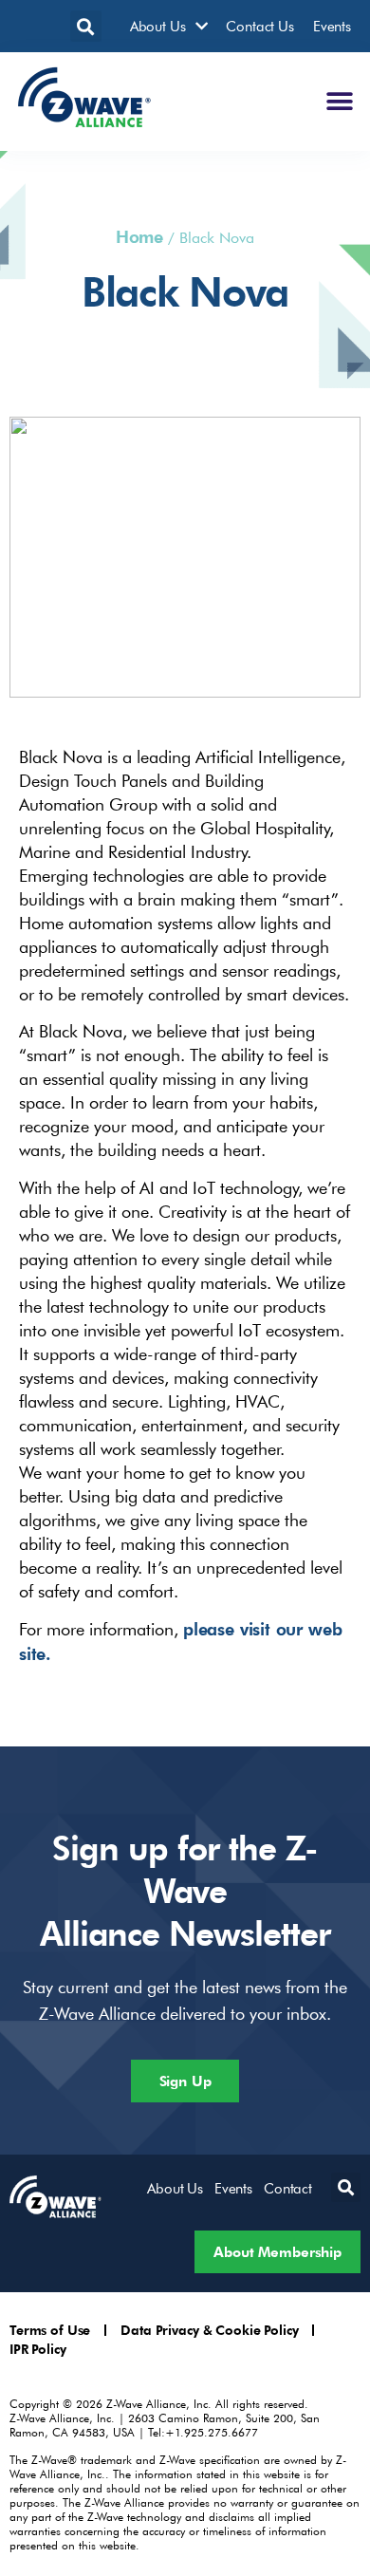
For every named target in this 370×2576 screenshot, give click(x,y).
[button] (86, 26)
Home (139, 236)
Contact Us (260, 26)
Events (332, 26)
